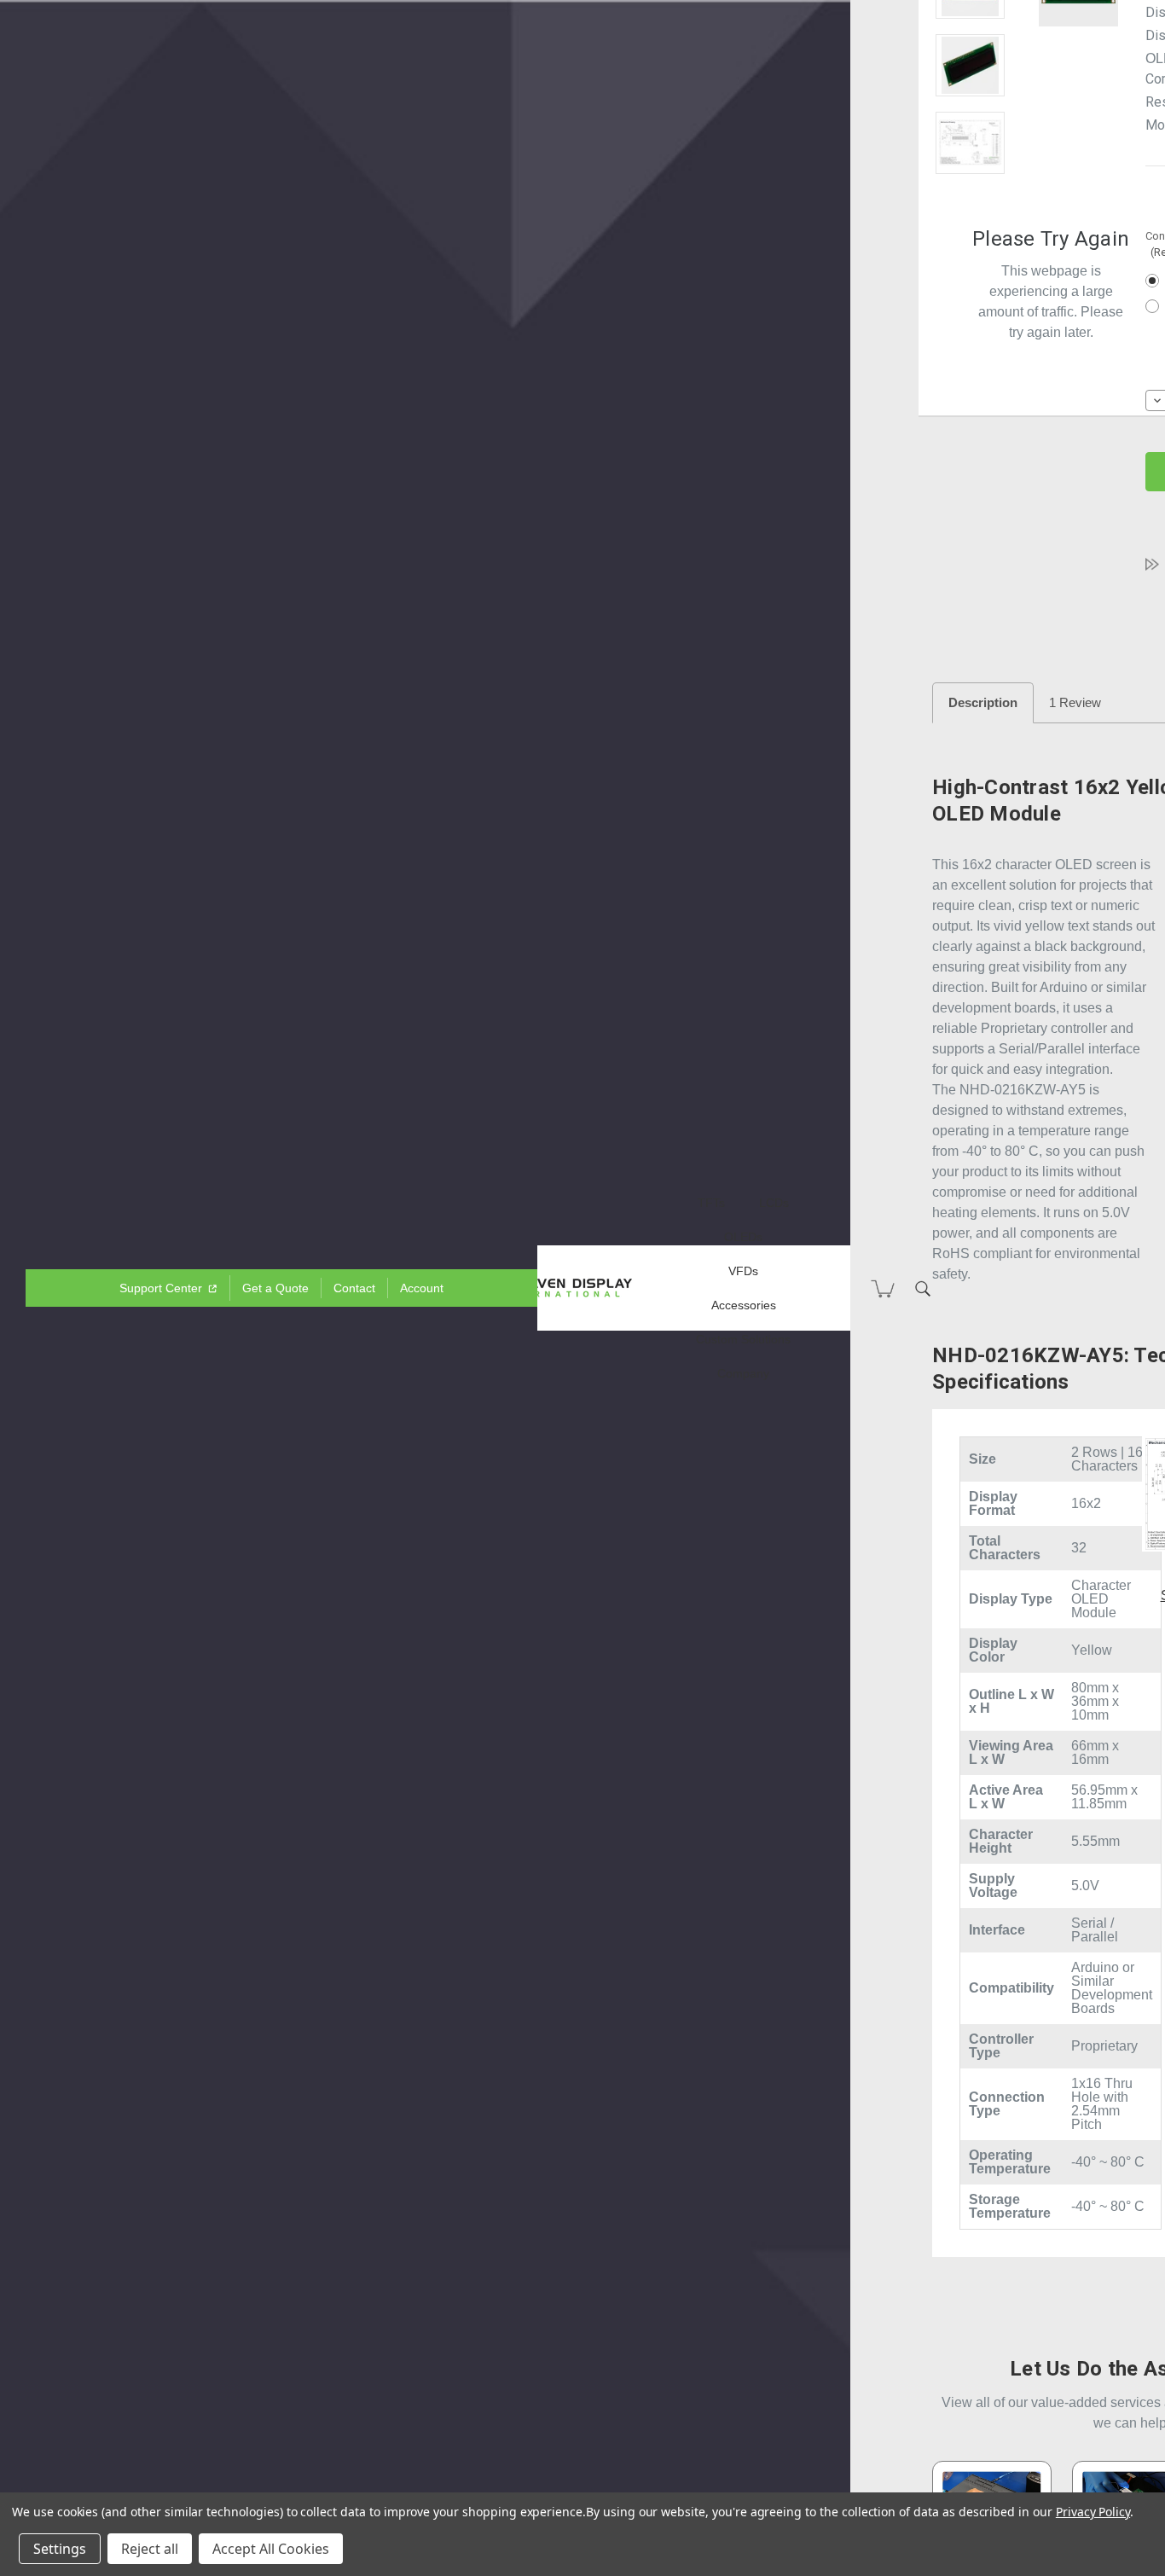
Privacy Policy (1093, 2512)
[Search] (923, 1288)
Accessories (744, 1305)
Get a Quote (275, 1288)
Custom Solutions (743, 1339)
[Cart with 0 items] (883, 1289)
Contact (354, 1288)
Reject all (150, 2549)
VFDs (743, 1271)
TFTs (711, 1203)
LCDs (774, 1203)
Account (422, 1288)
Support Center (162, 1288)
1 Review (1075, 702)
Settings (60, 2549)
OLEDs (743, 1237)
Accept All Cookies (271, 2549)
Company (743, 1373)
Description (983, 702)
